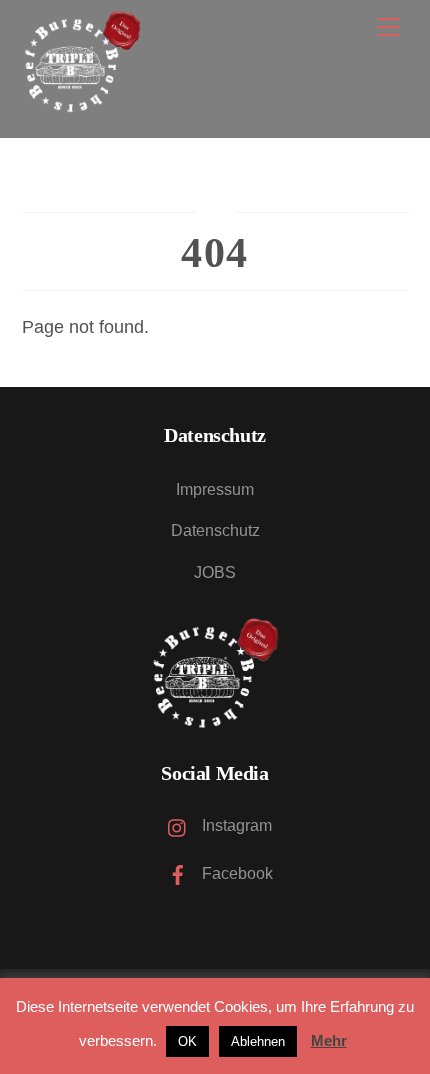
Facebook (235, 873)
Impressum (215, 489)
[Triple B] (82, 100)
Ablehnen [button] (258, 1041)
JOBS (215, 572)
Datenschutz (215, 530)
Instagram (235, 825)
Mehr (329, 1040)
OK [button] (187, 1041)
